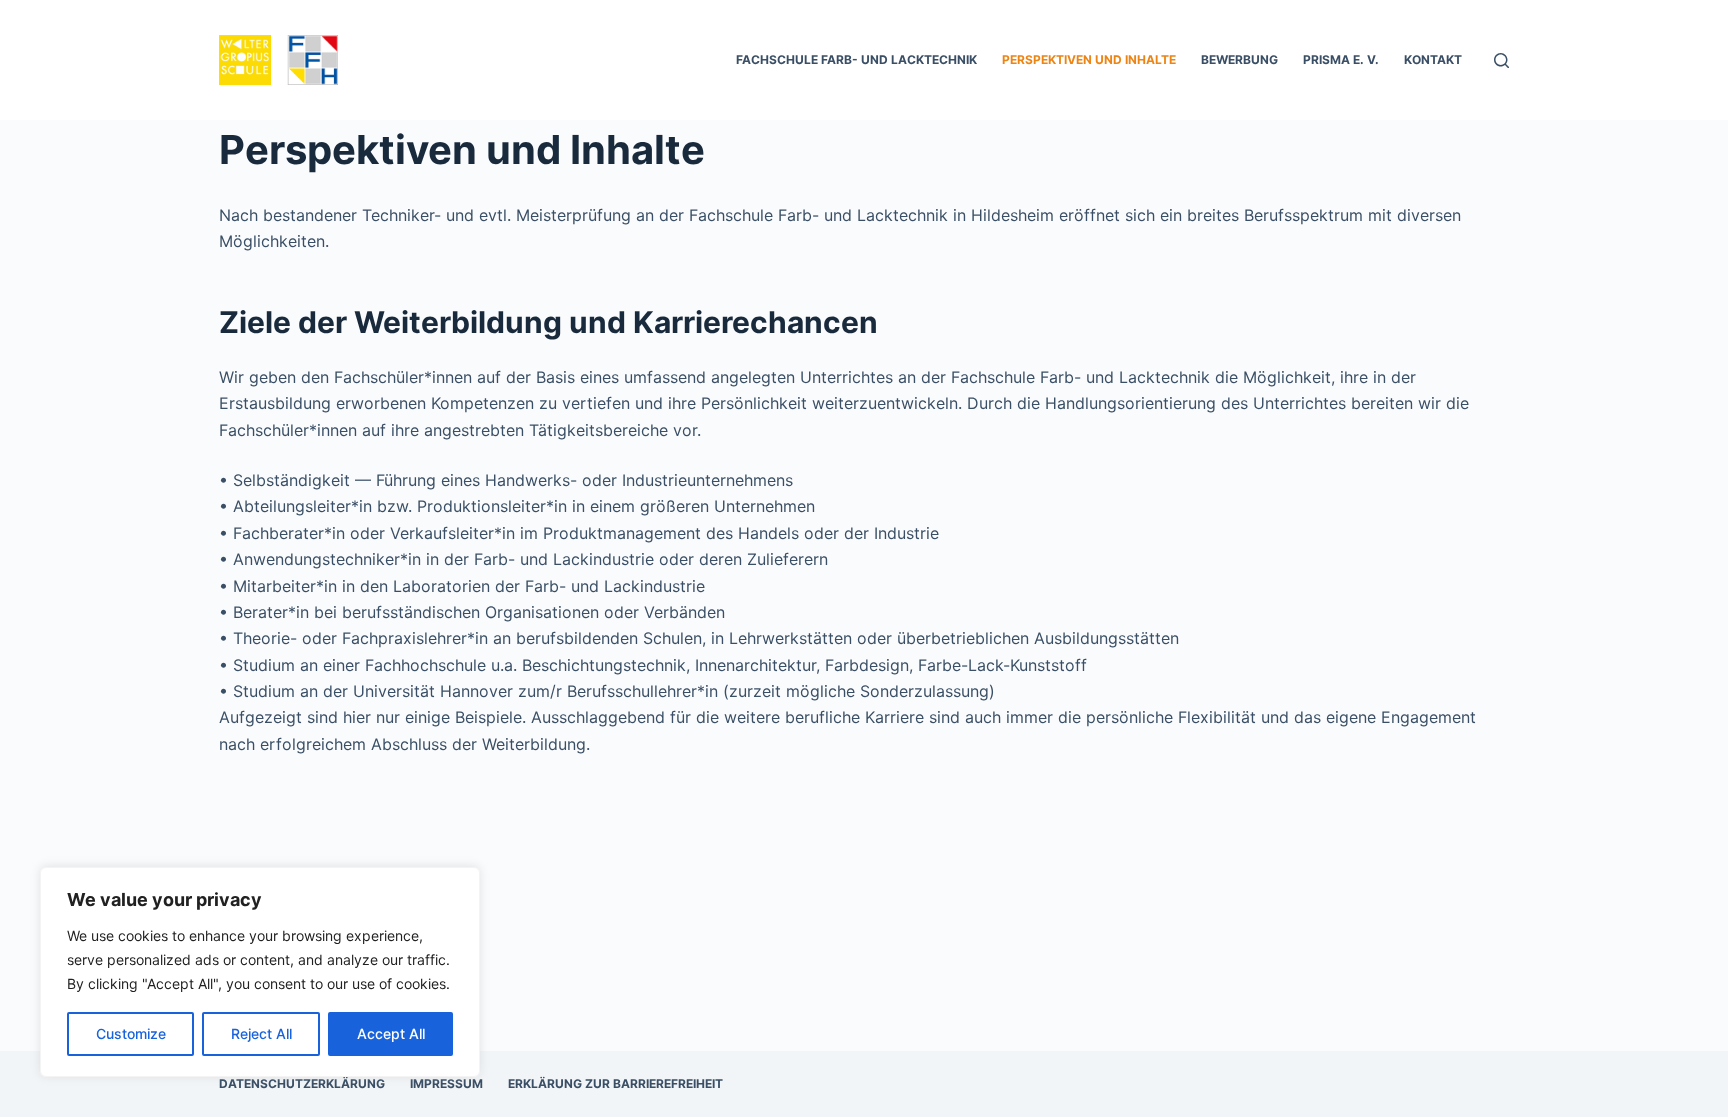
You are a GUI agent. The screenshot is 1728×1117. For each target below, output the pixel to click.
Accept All (391, 1033)
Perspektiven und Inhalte (1089, 59)
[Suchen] (1501, 60)
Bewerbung (1239, 59)
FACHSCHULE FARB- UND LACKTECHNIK (856, 59)
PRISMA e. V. (1341, 59)
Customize (131, 1033)
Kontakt (1433, 59)
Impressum (446, 1083)
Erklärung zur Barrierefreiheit (615, 1083)
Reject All (261, 1033)
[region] (260, 972)
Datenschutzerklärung (302, 1083)
